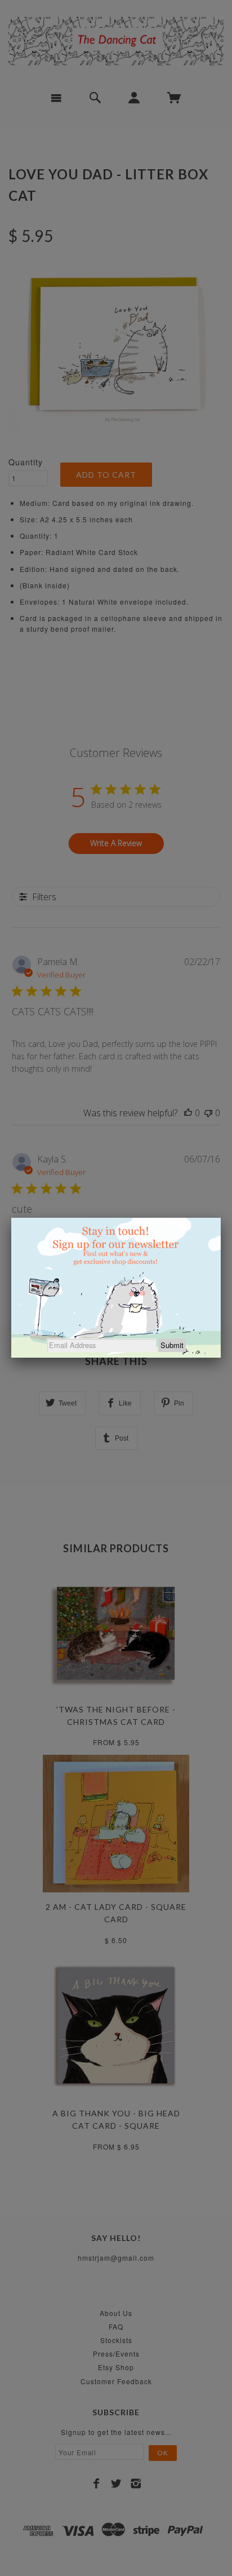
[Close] (221, 1218)
